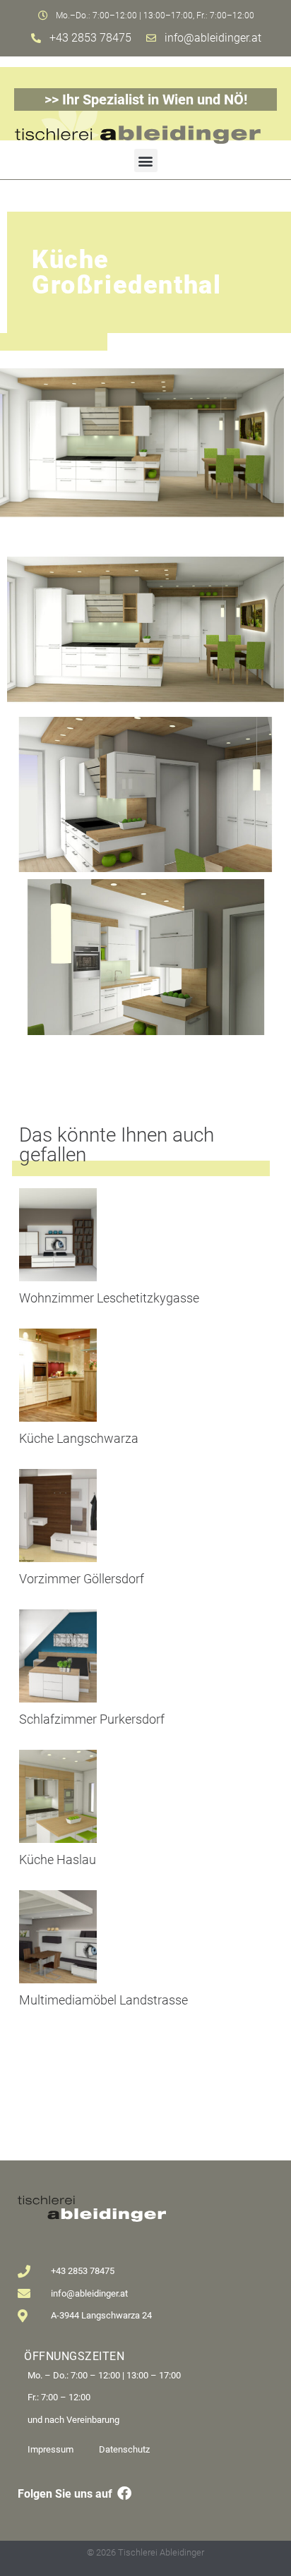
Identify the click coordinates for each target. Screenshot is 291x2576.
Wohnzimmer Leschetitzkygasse (109, 1298)
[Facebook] (124, 2493)
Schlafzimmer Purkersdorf (92, 1719)
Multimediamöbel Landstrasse (103, 2000)
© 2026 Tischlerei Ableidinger (145, 2552)
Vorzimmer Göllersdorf (82, 1579)
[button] (146, 161)
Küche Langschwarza (79, 1438)
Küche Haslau (58, 1860)
